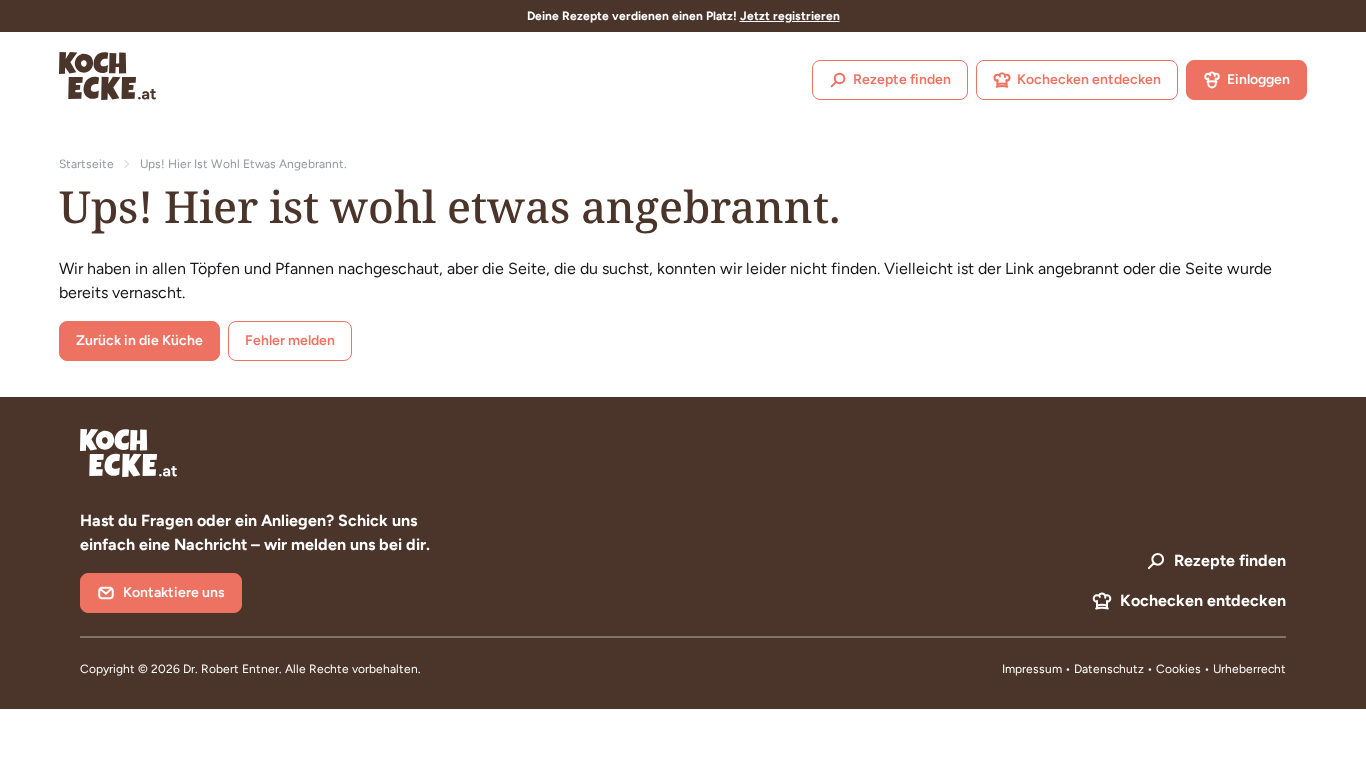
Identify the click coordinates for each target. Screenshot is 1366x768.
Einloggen (1258, 79)
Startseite (86, 164)
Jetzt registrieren (790, 16)
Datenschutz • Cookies (1139, 669)
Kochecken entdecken (1089, 79)
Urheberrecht (1249, 669)
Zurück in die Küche (139, 340)
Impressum (1032, 669)
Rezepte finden (902, 79)
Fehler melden (290, 340)
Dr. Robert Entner (231, 669)
